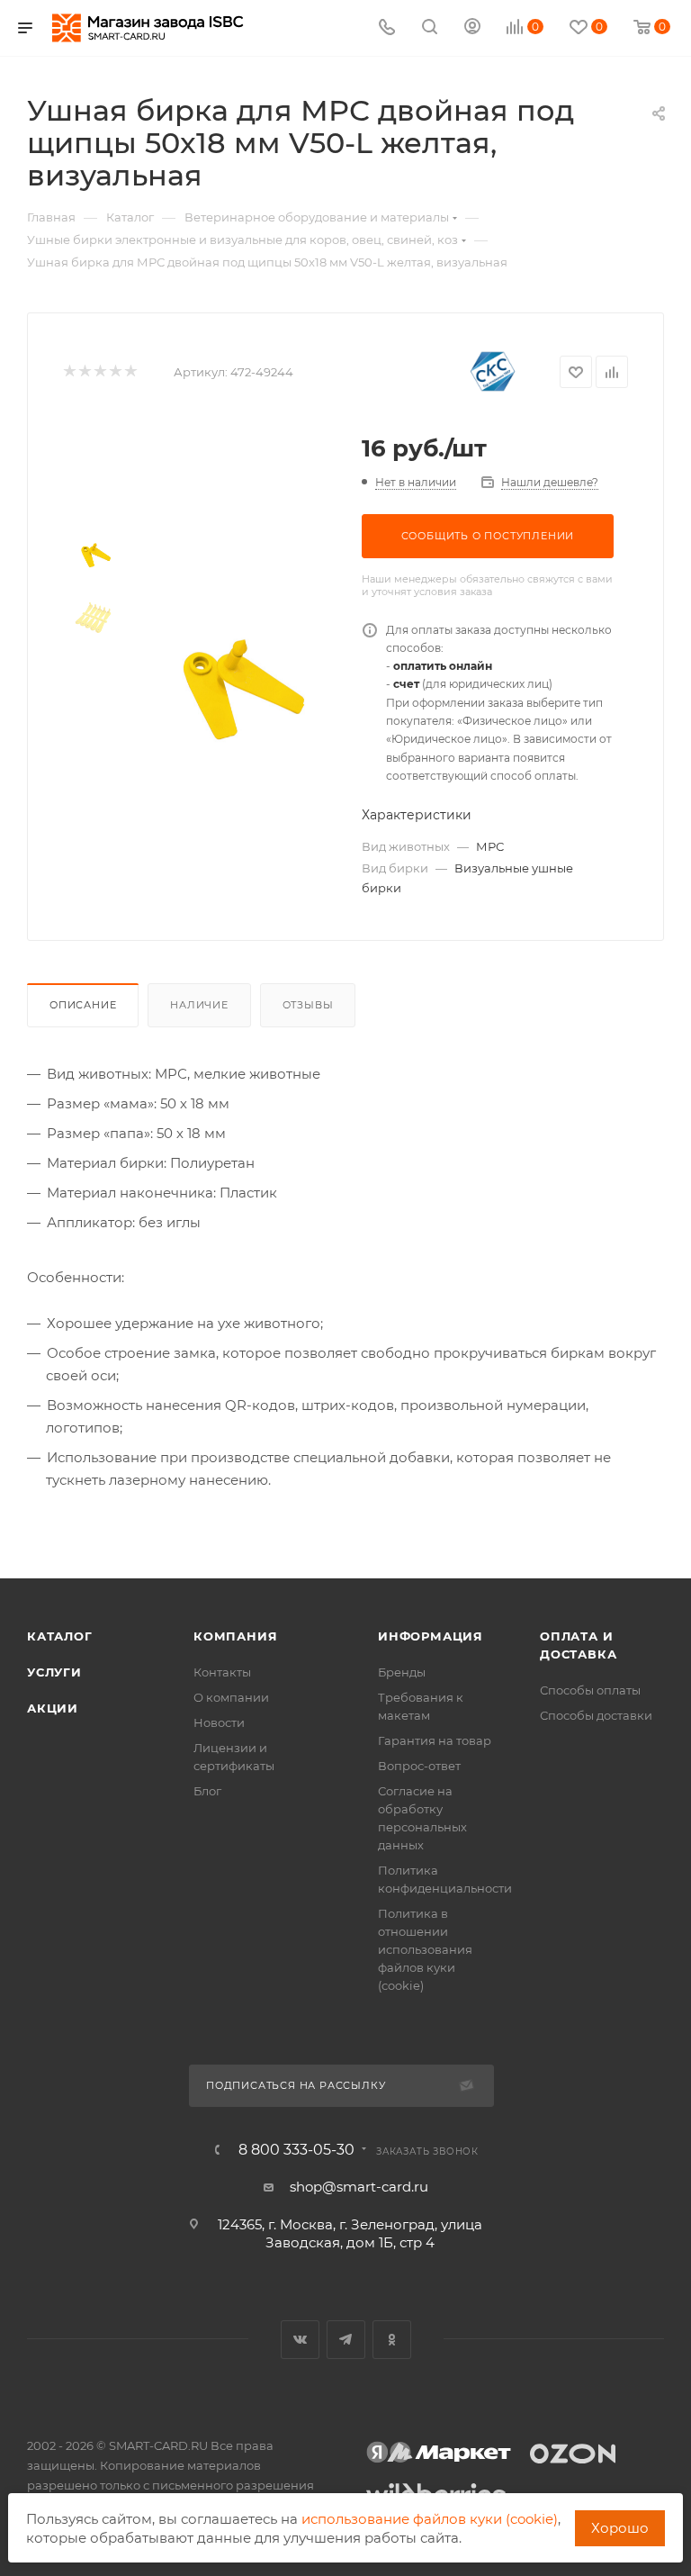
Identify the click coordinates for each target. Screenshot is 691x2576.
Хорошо (620, 2528)
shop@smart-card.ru (359, 2187)
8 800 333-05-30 (296, 2150)
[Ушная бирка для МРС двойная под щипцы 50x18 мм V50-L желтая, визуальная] (234, 687)
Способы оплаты (590, 1690)
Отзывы (308, 1005)
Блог (207, 1791)
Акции (53, 1708)
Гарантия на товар (435, 1740)
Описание (83, 1005)
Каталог (60, 1636)
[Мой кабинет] (472, 28)
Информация (431, 1636)
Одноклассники (392, 2340)
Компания (235, 1636)
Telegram (346, 2340)
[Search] (430, 28)
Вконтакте (300, 2340)
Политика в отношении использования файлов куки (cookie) (425, 1949)
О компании (231, 1697)
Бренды (402, 1672)
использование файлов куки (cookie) (430, 2519)
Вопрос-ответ (419, 1766)
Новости (219, 1722)
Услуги (54, 1672)
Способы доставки (596, 1715)
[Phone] (387, 28)
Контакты (222, 1672)
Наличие (199, 1005)
